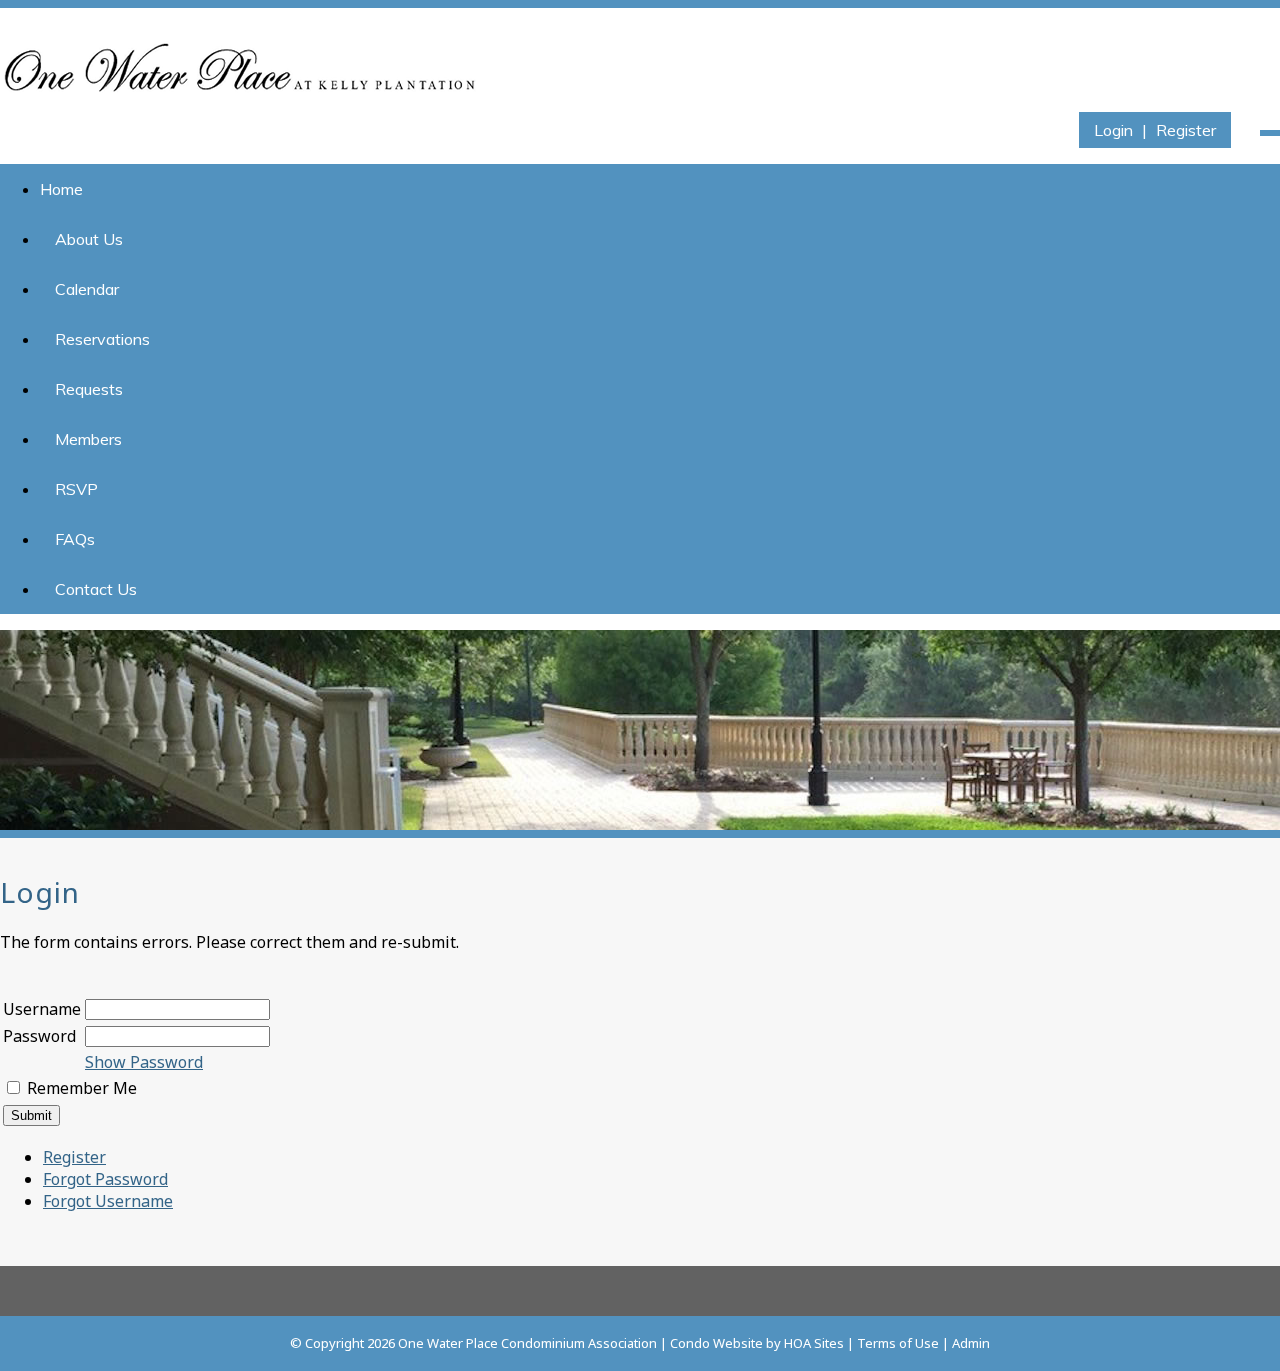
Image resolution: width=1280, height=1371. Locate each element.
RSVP (76, 489)
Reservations (102, 339)
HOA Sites (814, 1343)
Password (39, 1036)
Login (1113, 130)
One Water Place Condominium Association (527, 1343)
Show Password (144, 1062)
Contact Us (96, 589)
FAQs (75, 539)
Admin (971, 1343)
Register (1186, 130)
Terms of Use (898, 1343)
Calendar (87, 289)
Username (42, 1009)
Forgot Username (108, 1201)
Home (61, 189)
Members (88, 439)
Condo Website (716, 1343)
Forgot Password (105, 1179)
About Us (89, 239)
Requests (89, 389)
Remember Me (82, 1088)
